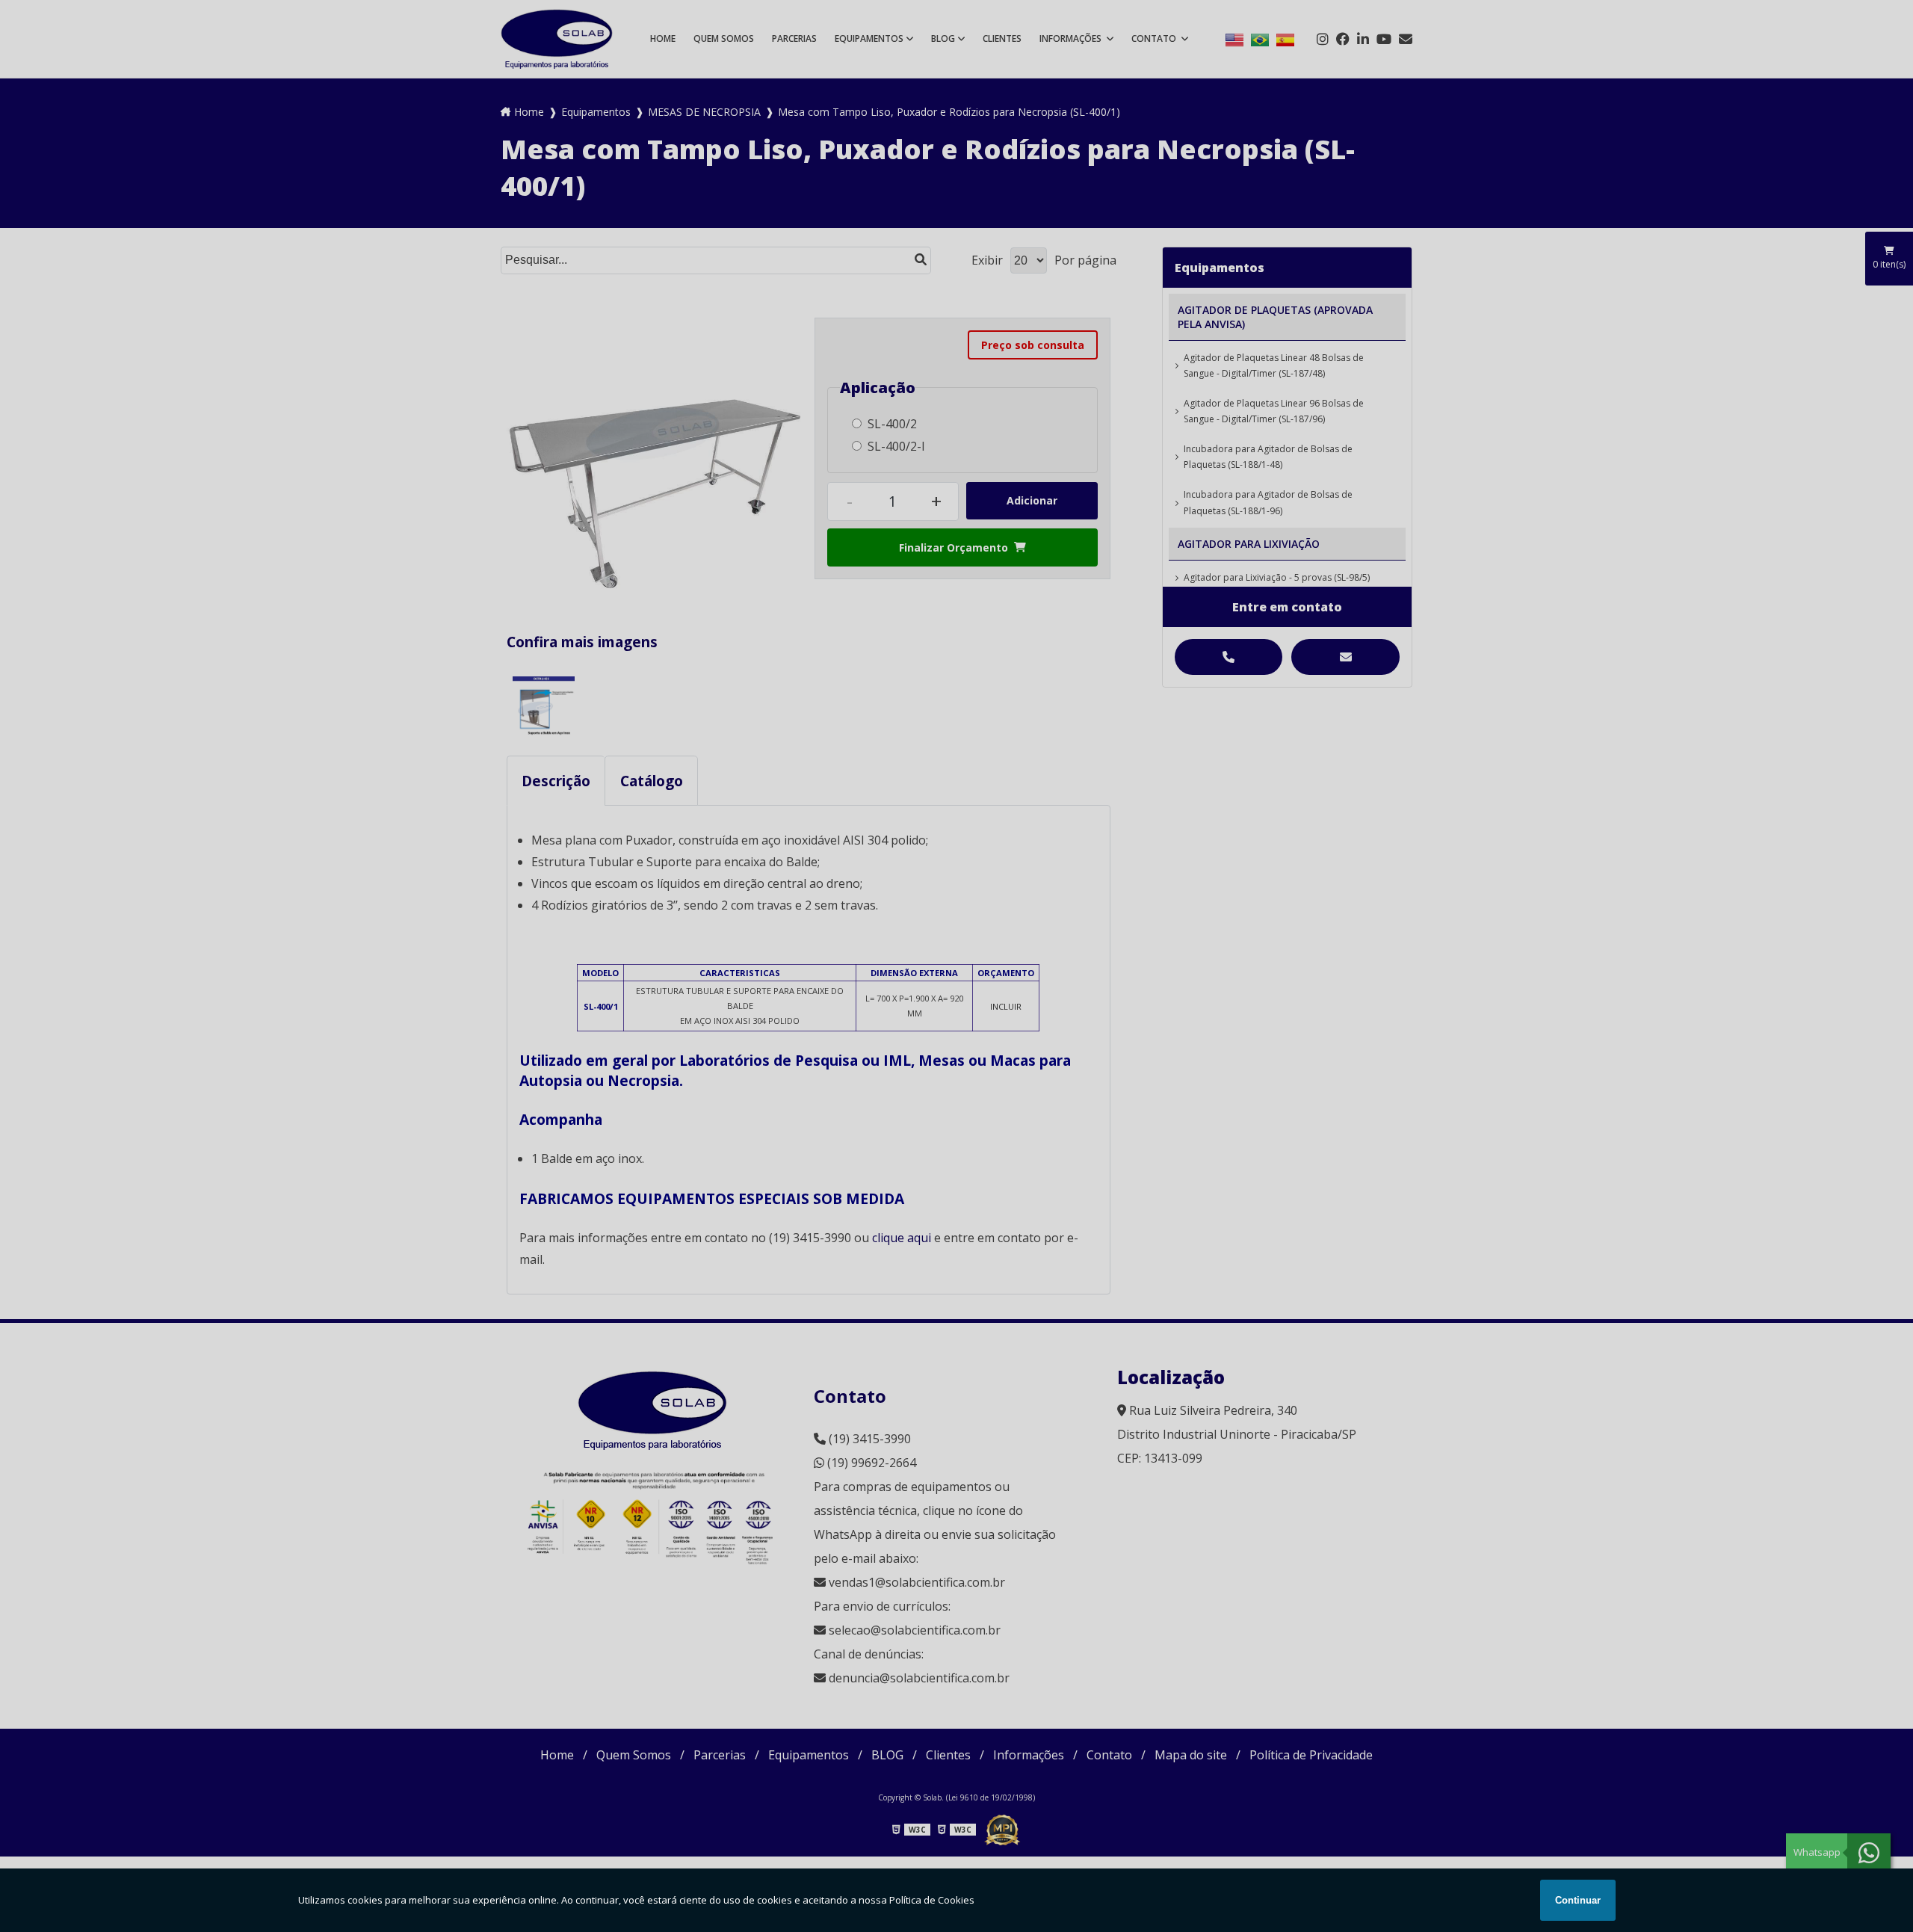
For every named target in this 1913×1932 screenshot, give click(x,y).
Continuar (1578, 1900)
